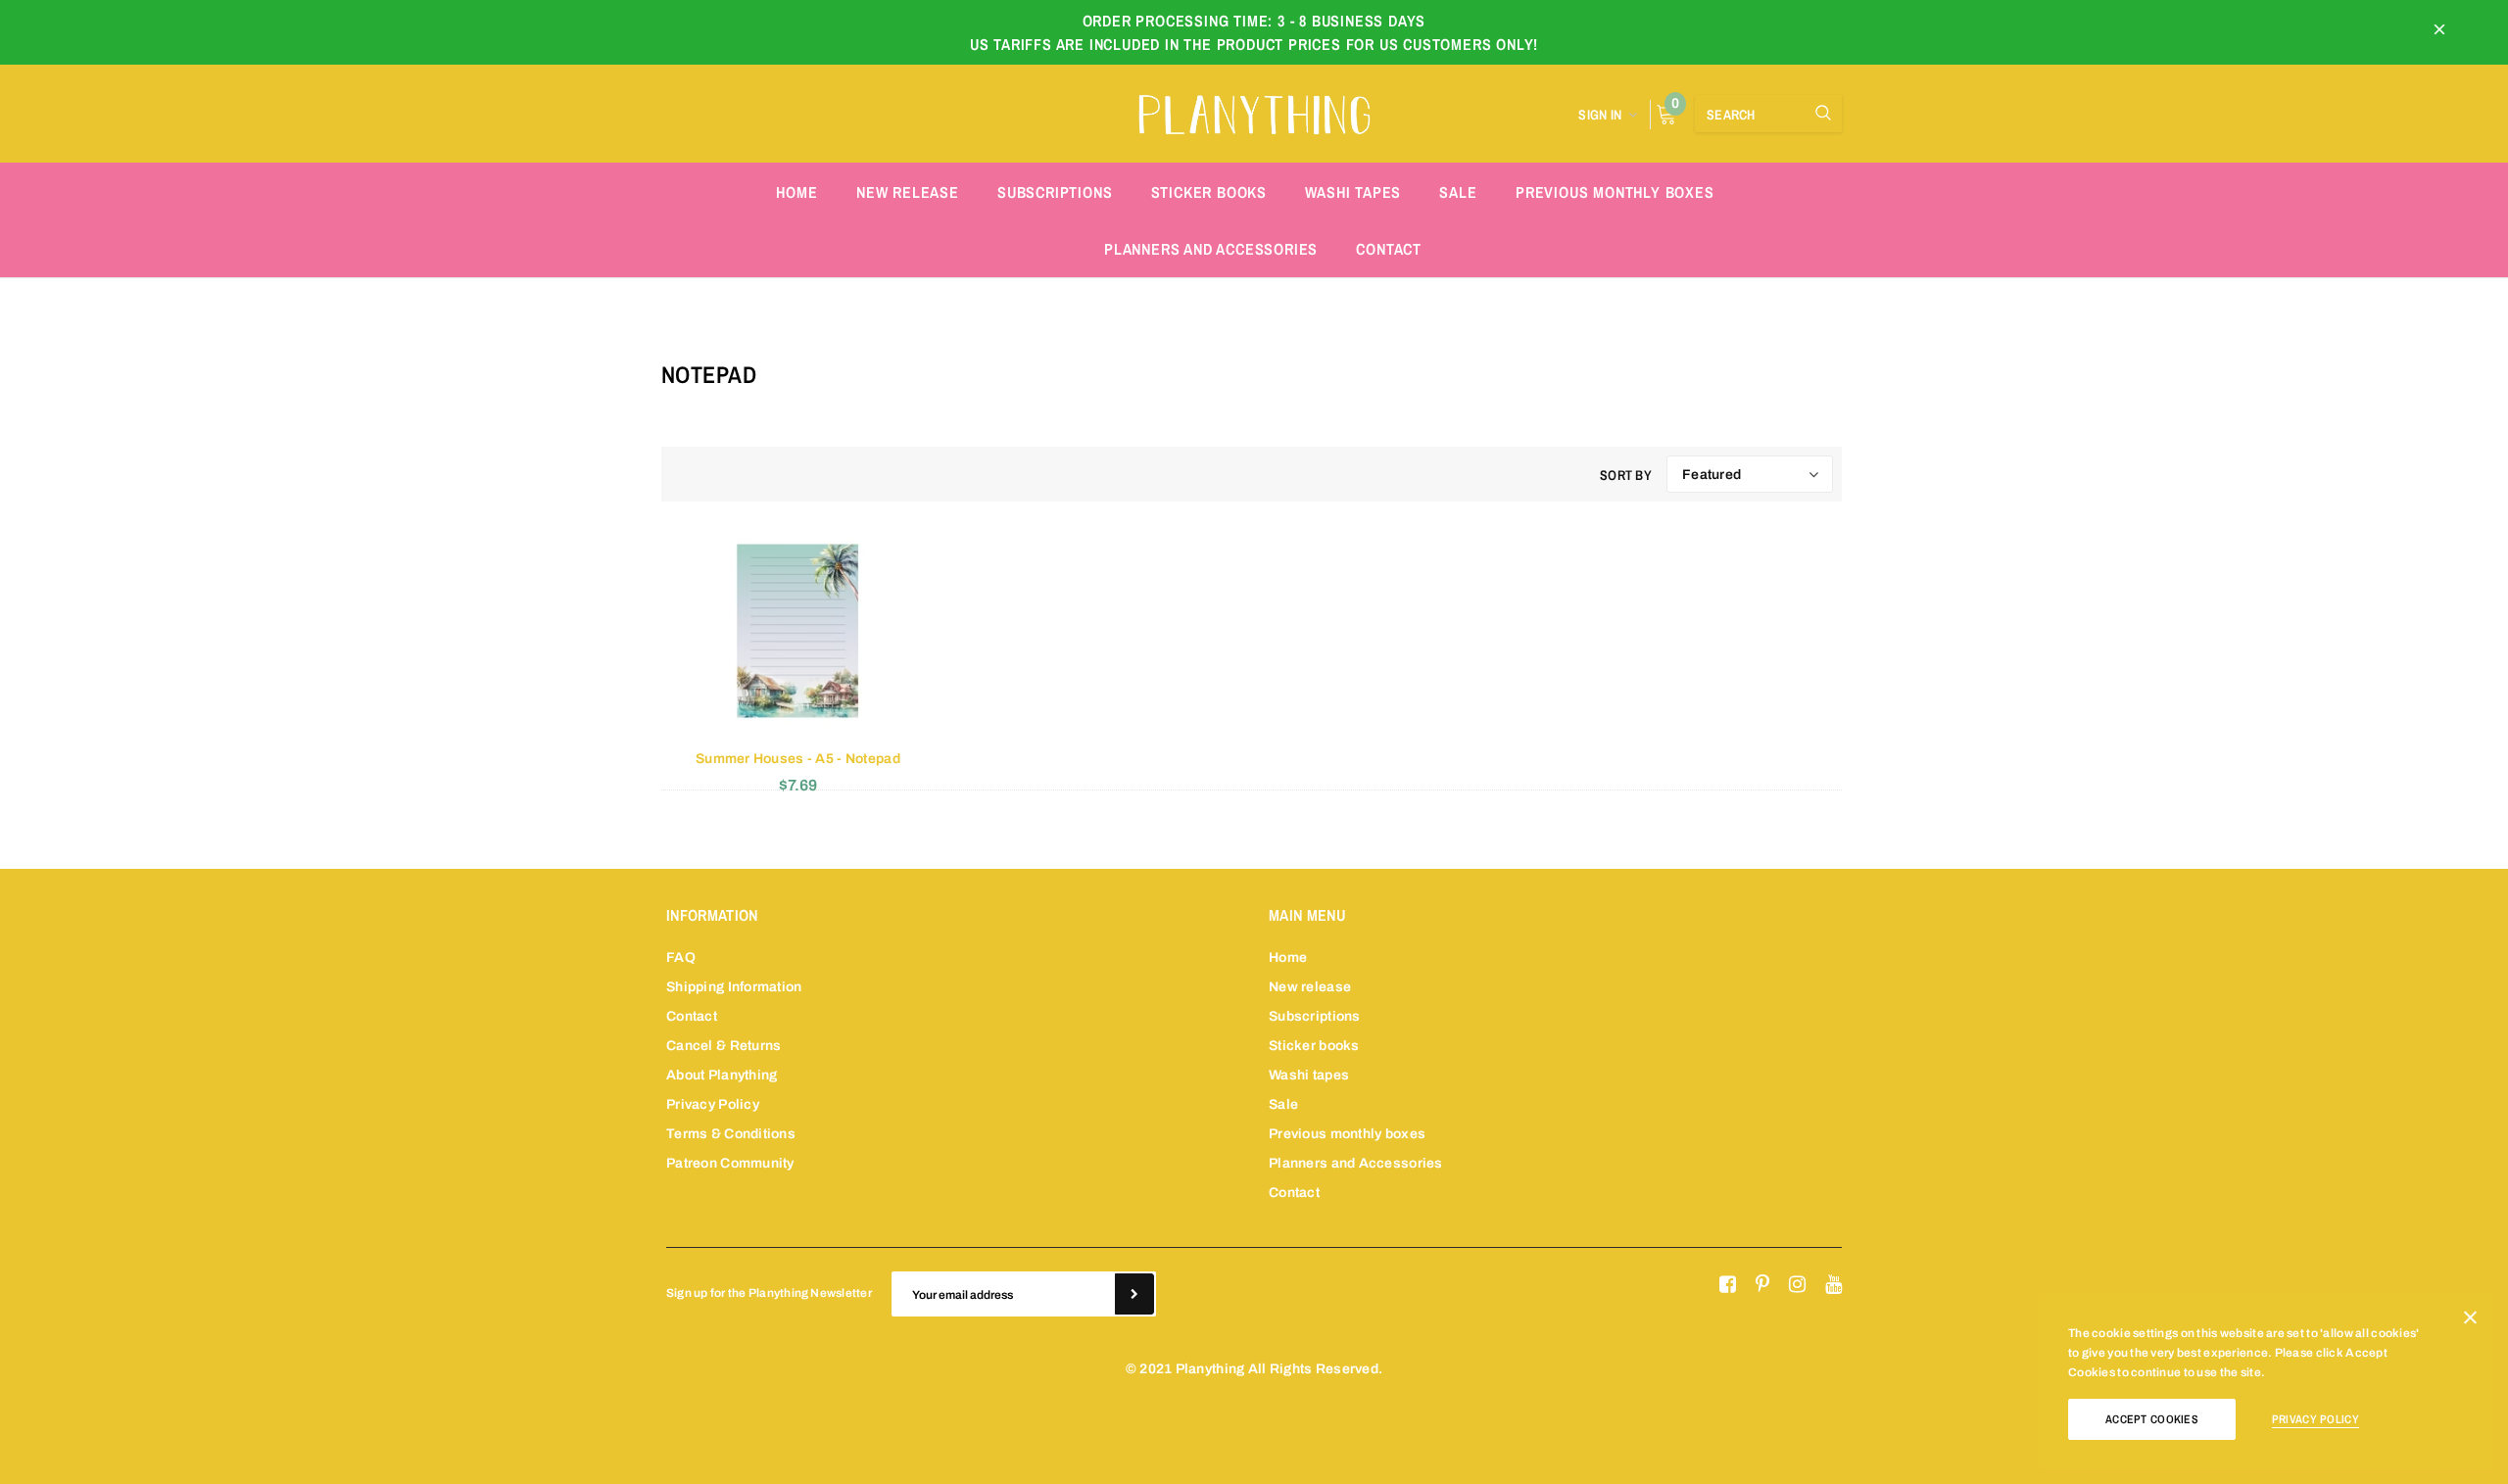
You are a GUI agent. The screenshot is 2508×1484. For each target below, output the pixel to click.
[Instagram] (1797, 1285)
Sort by (1626, 475)
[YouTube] (1833, 1285)
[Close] (2470, 1321)
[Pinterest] (1762, 1285)
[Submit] (1134, 1294)
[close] (2439, 32)
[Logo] (1254, 112)
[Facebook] (1728, 1285)
